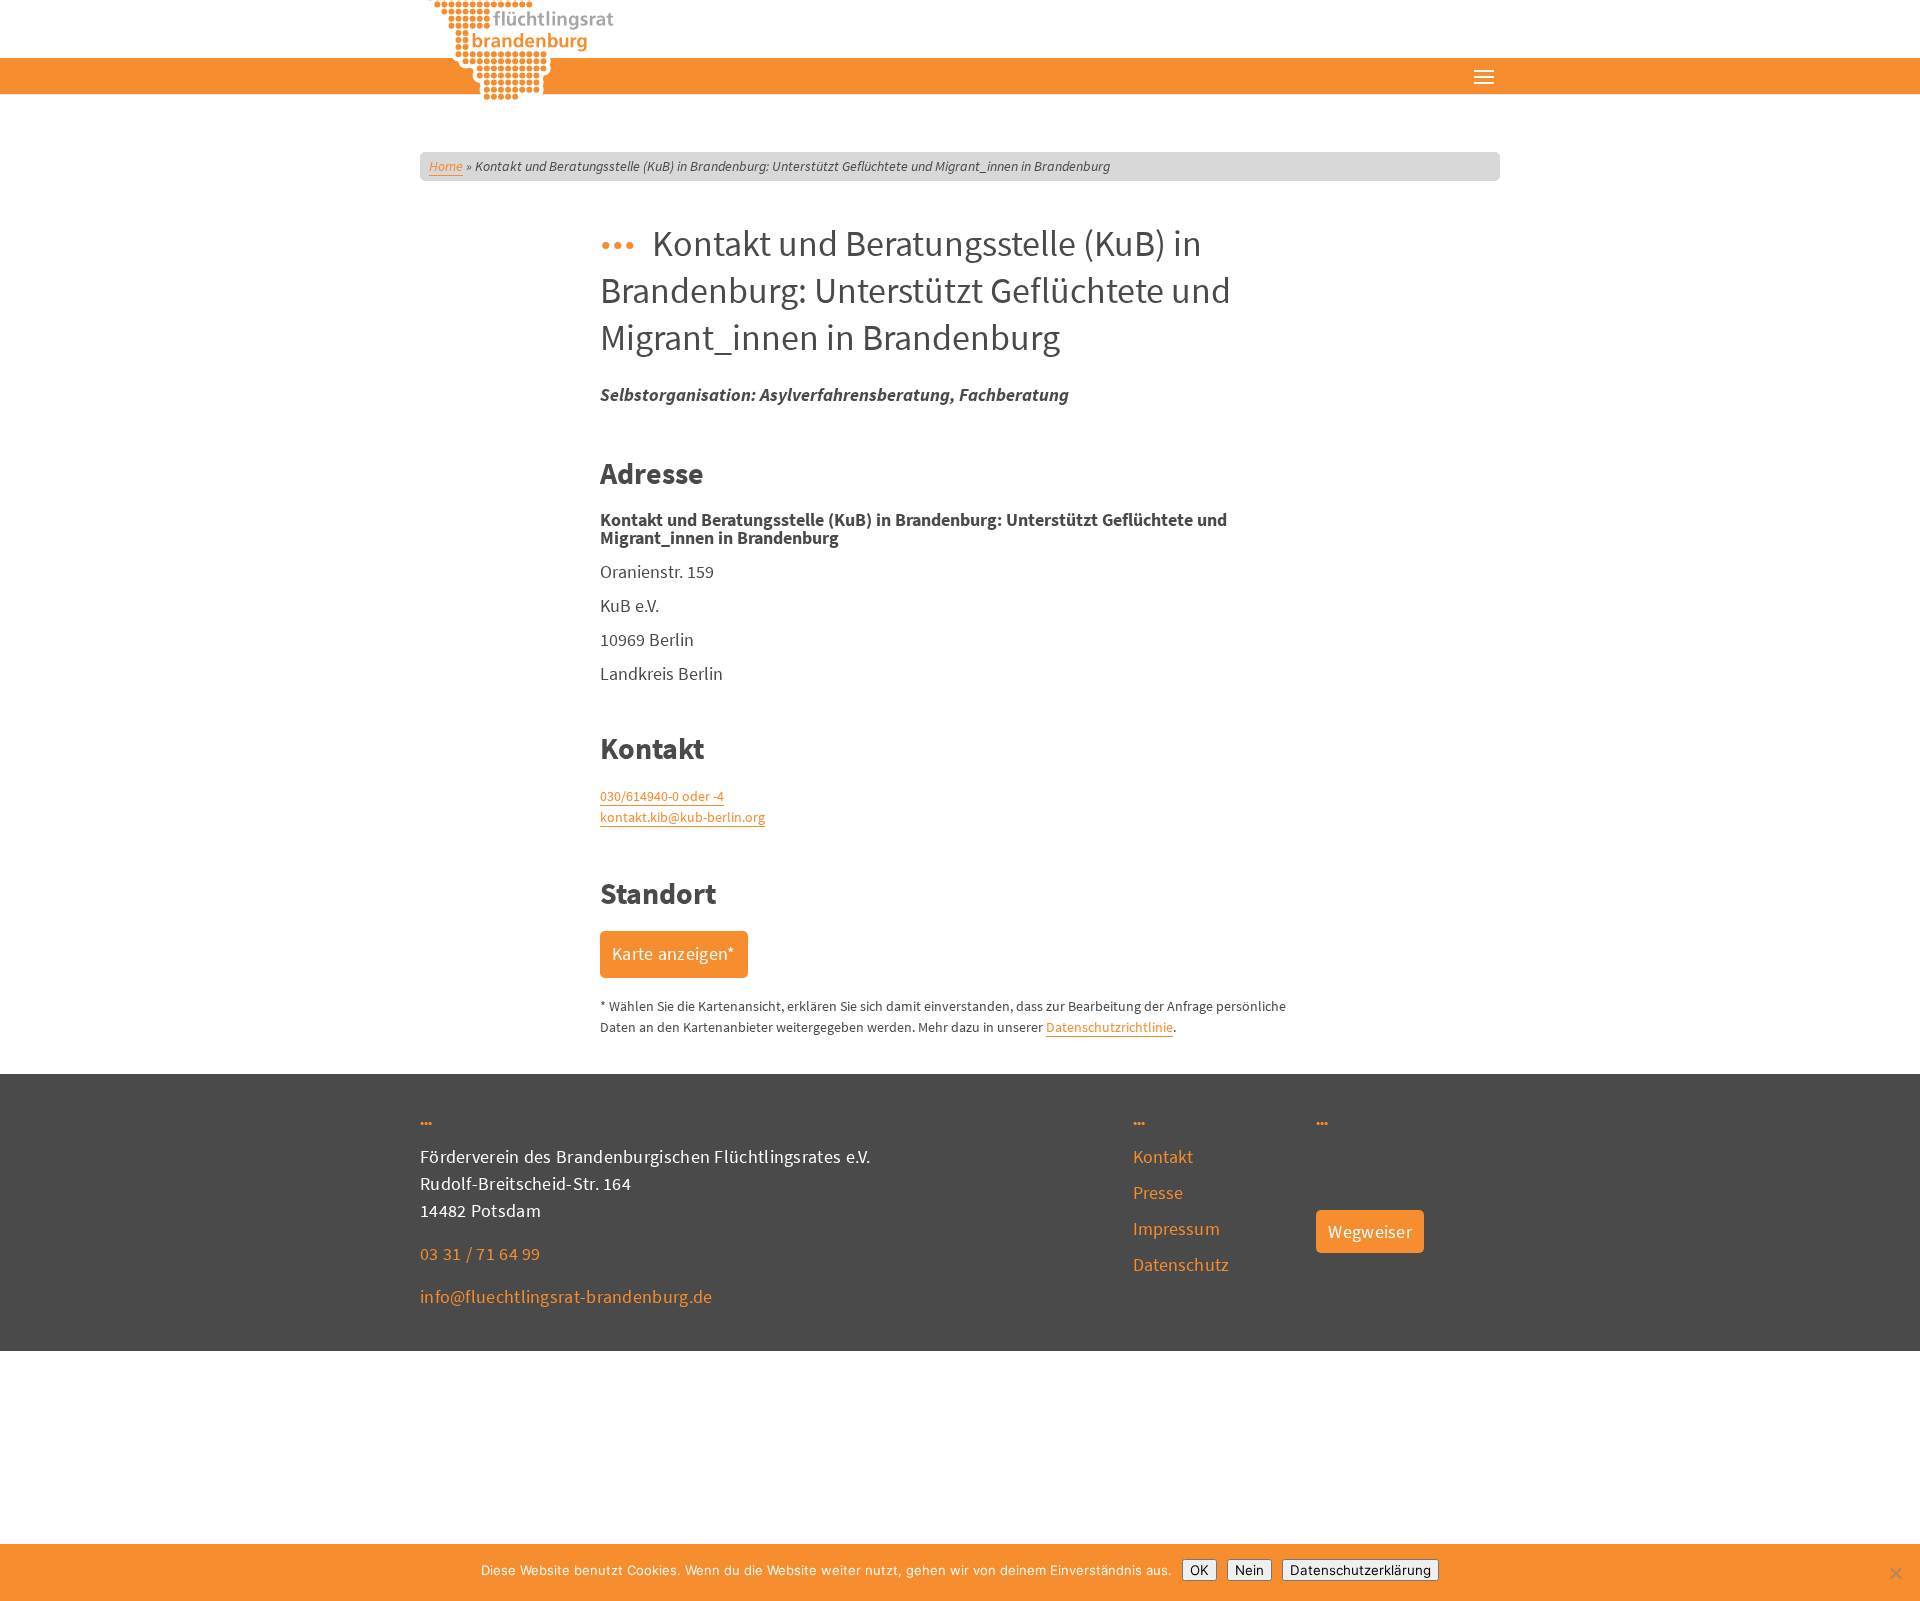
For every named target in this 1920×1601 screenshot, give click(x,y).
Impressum (1176, 1228)
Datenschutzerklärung (1360, 1570)
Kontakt (1163, 1156)
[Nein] (1895, 1573)
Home (446, 166)
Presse (1158, 1192)
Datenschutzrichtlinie (1109, 1027)
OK (1199, 1570)
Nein (1249, 1570)
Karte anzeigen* (674, 953)
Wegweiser (1370, 1231)
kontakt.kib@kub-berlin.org (682, 817)
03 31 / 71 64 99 (480, 1253)
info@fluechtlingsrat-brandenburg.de (566, 1296)
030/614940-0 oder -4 (662, 796)
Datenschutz (1181, 1264)
